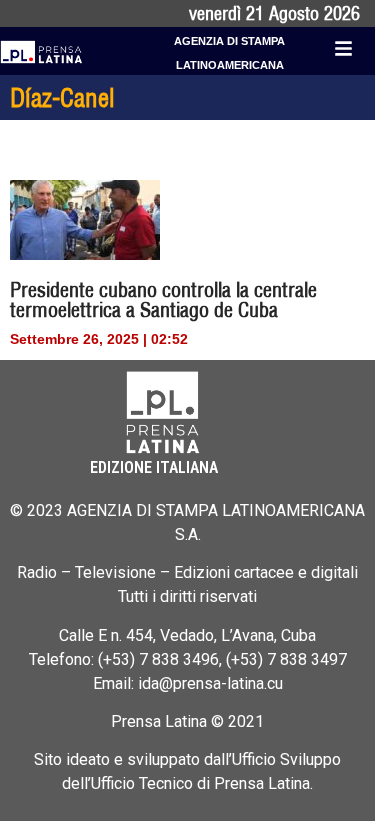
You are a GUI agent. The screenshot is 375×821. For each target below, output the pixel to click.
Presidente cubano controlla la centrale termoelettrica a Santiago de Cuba (163, 299)
